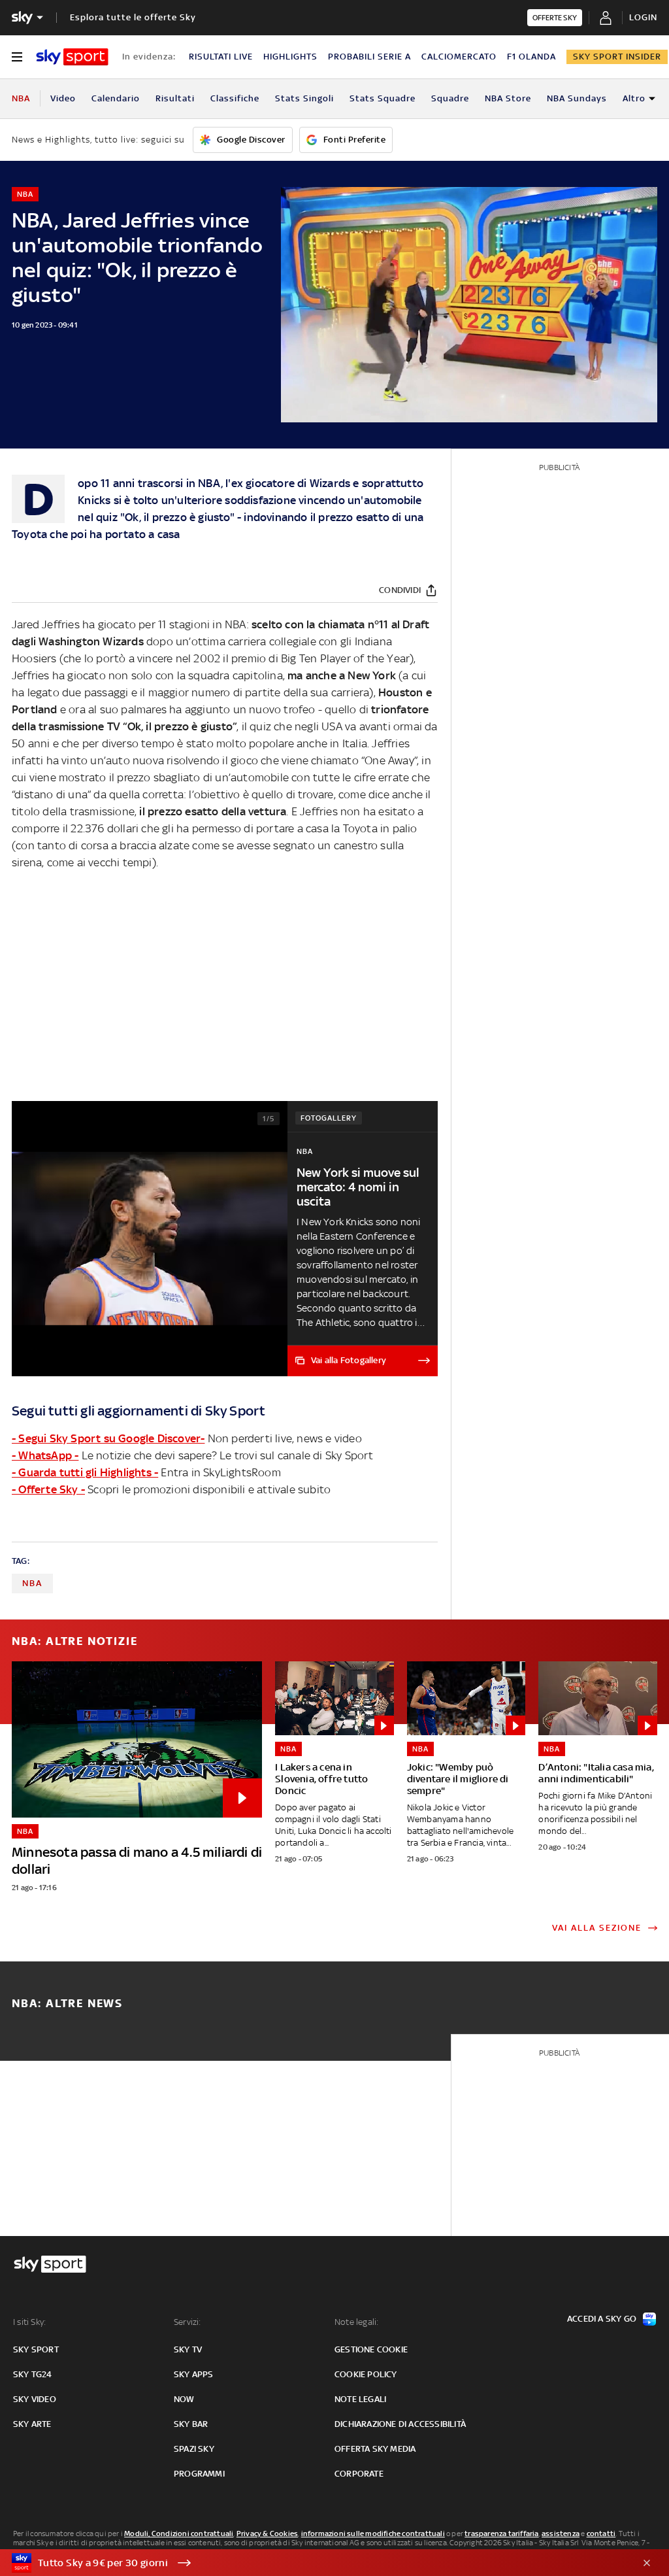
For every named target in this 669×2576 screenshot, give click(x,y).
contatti (601, 2534)
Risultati (175, 98)
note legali (360, 2399)
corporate (359, 2474)
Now (184, 2399)
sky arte (32, 2424)
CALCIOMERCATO (459, 57)
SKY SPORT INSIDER (617, 57)
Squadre (450, 98)
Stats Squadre (383, 98)
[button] (314, 2563)
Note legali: (356, 2322)
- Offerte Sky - (48, 1489)
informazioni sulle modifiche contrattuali (373, 2534)
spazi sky (194, 2449)
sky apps (194, 2374)
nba (32, 1583)
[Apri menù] (17, 57)
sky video (35, 2399)
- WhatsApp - (45, 1455)
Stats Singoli (304, 98)
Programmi (199, 2474)
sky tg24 (33, 2374)
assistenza (561, 2534)
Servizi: (188, 2322)
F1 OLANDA (531, 57)
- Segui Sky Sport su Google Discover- (108, 1438)
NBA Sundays (577, 98)
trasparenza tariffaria (501, 2534)
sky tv (188, 2349)
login (643, 17)
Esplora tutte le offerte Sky (133, 17)
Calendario (116, 98)
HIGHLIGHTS (290, 57)
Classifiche (235, 98)
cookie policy (366, 2374)
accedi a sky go (602, 2319)
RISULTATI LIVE (221, 57)
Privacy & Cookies (267, 2534)
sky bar (191, 2424)
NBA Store (508, 98)
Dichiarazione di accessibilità (400, 2424)
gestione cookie (371, 2349)
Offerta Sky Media (375, 2449)
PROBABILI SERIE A (369, 57)
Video (63, 98)
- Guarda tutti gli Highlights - (85, 1472)
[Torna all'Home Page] (72, 57)
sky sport (36, 2349)
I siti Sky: (29, 2322)
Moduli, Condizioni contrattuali (179, 2534)
